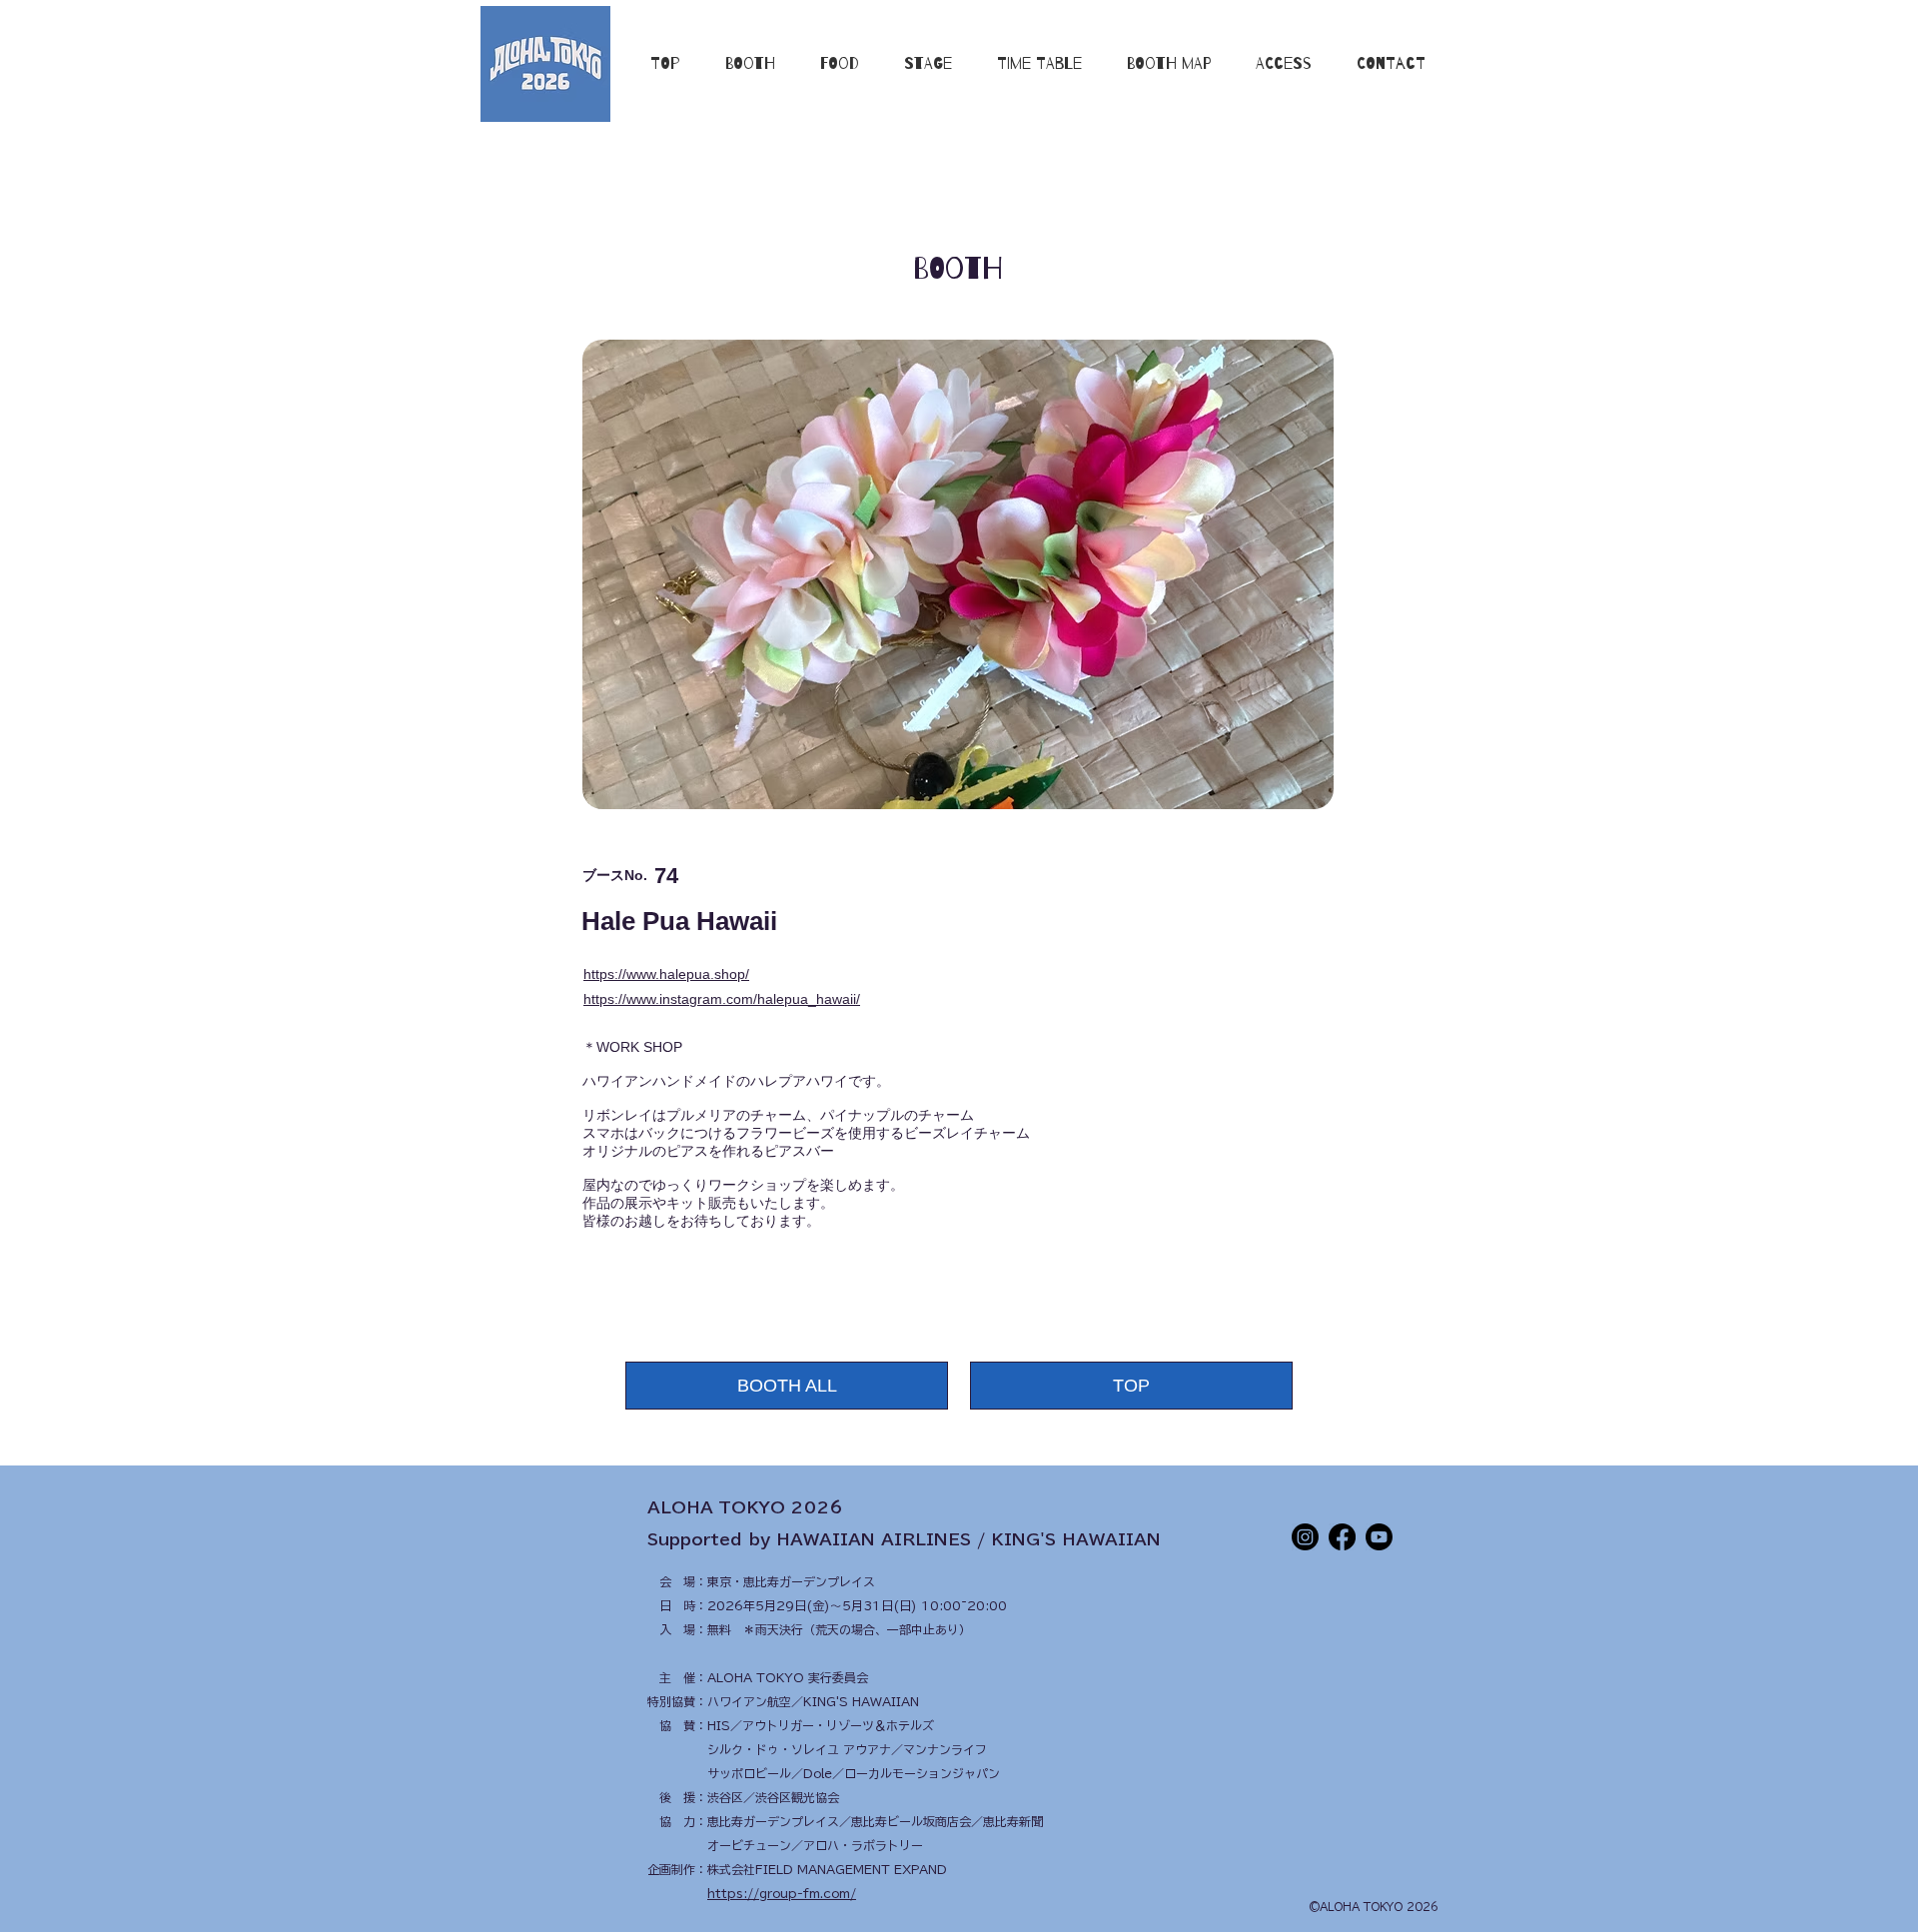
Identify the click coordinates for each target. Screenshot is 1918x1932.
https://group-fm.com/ (782, 1893)
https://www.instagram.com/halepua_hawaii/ (722, 999)
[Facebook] (1342, 1537)
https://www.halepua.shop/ (666, 974)
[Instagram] (1305, 1537)
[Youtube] (1379, 1537)
